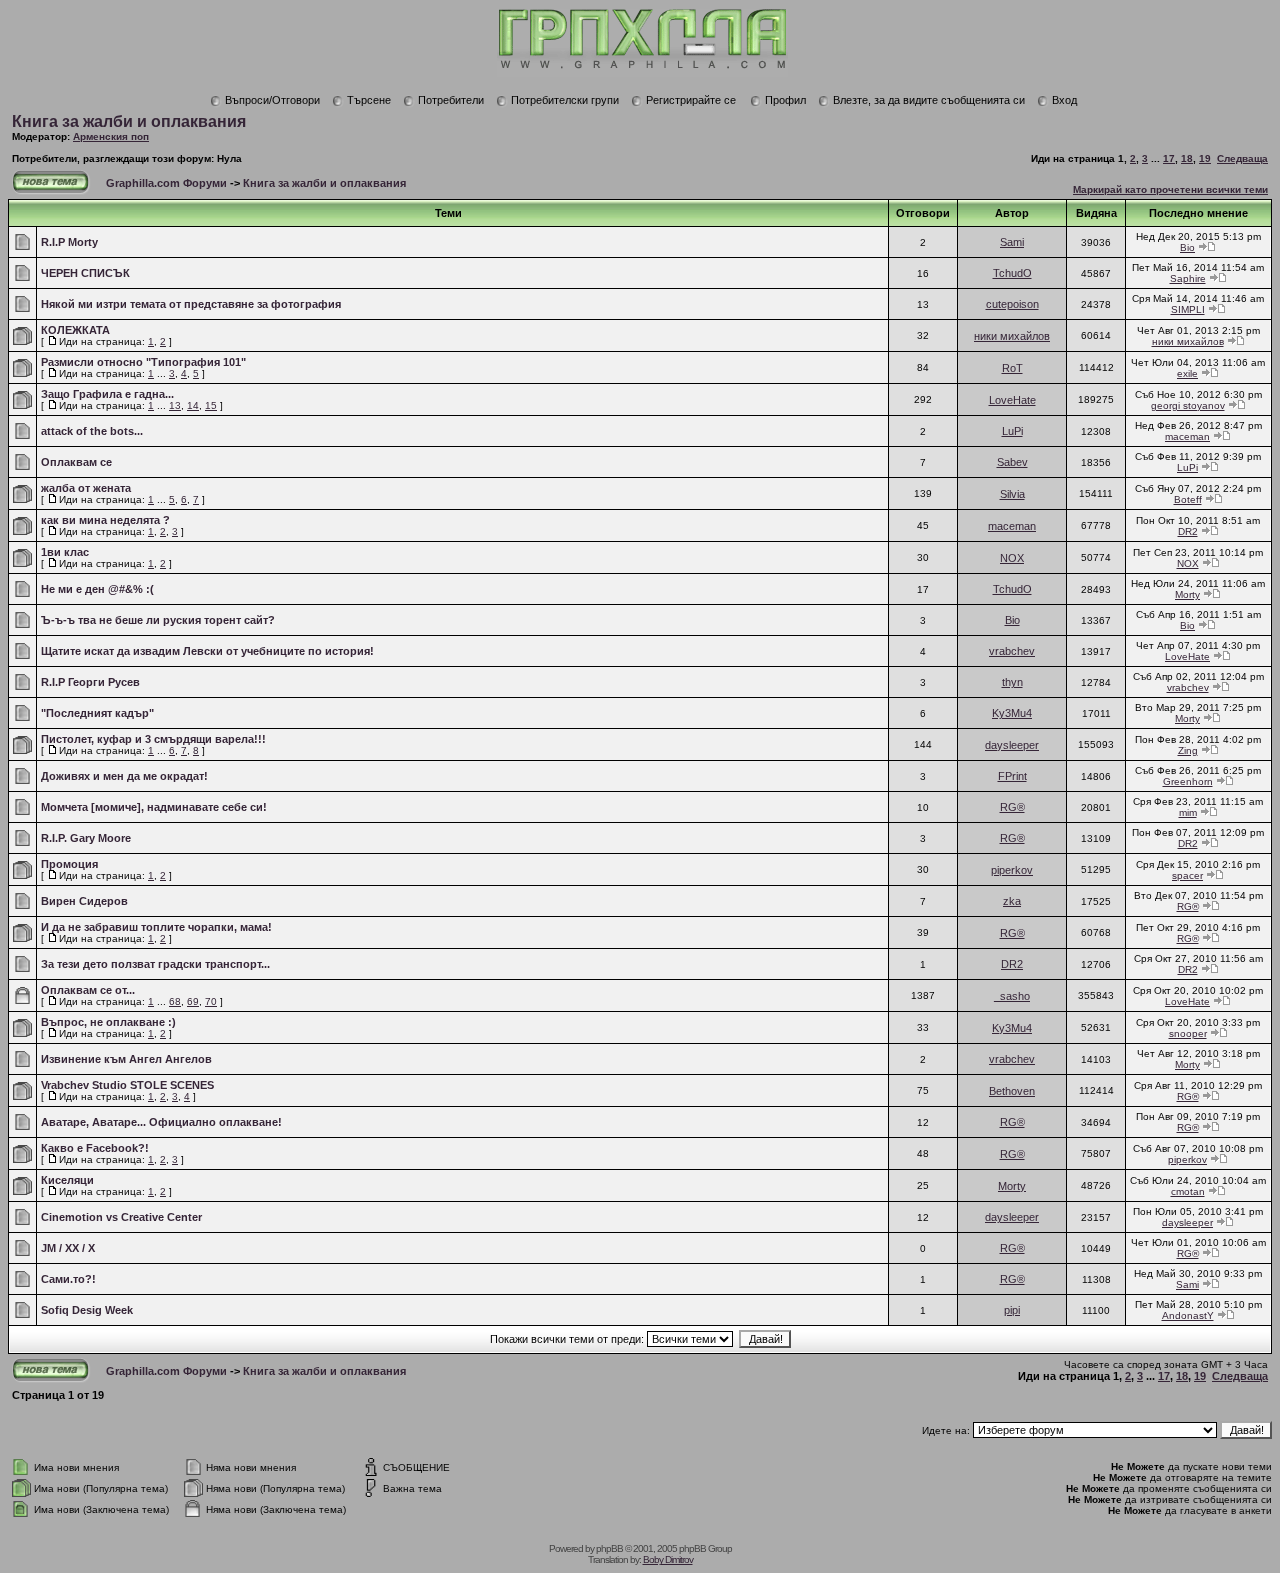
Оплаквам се (76, 462)
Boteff (1188, 499)
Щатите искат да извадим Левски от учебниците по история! (207, 651)
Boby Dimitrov (668, 1559)
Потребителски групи (565, 100)
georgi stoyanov (1188, 405)
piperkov (1012, 870)
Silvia (1012, 494)
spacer (1187, 875)
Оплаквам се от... (88, 990)
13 (175, 405)
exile (1187, 373)
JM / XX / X (68, 1248)
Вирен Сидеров (84, 901)
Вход (1064, 100)
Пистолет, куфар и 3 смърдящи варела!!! (153, 739)
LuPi (1012, 431)
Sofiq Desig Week (87, 1310)
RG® (1012, 807)
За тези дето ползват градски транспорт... (155, 964)
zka (1012, 901)
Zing (1188, 750)
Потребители (451, 100)
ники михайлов (1012, 336)
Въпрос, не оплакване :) (108, 1022)
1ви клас (65, 552)
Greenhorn (1188, 781)
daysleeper (1012, 745)
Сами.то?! (68, 1279)
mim (1188, 812)
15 (211, 405)
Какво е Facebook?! (95, 1148)
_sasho (1012, 996)
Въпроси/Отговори (272, 100)
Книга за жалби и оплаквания (129, 121)
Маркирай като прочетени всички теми (1170, 189)
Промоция (69, 864)
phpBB (609, 1548)
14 (193, 405)
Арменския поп (111, 136)
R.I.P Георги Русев (90, 682)
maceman (1187, 436)
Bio (1187, 247)
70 (211, 1001)
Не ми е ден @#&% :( (97, 589)
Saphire (1188, 278)
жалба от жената (86, 488)
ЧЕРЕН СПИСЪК (85, 273)
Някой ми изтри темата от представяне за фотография (191, 304)
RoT (1012, 368)
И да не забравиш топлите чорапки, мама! (156, 927)
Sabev (1012, 462)
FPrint (1012, 776)
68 (175, 1001)
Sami (1012, 242)
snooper (1188, 1033)
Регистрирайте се (691, 100)
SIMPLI (1188, 309)
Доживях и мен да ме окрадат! (124, 776)
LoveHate (1012, 400)
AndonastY (1188, 1315)
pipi (1012, 1310)
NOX (1012, 558)
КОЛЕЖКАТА (75, 330)
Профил (785, 100)
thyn (1012, 682)
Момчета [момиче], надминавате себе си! (154, 807)
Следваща (1242, 158)
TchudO (1012, 273)
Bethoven (1012, 1091)
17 (1169, 158)
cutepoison (1012, 304)
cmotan (1188, 1191)
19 (1205, 158)
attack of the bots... (92, 431)
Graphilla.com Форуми (166, 183)
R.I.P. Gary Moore (86, 838)
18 (1187, 158)
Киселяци (67, 1180)
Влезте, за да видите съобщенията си (929, 100)
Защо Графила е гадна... (107, 394)
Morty (1187, 594)
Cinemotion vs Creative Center (121, 1217)
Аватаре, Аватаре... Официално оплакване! (161, 1122)
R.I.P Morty (69, 242)
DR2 (1188, 531)
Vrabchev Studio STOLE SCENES (127, 1085)
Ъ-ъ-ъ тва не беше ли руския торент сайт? (158, 620)
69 (193, 1001)
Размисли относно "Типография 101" (143, 362)
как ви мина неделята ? (105, 520)
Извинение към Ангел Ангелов (126, 1059)
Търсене (369, 100)
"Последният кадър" (97, 713)
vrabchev (1012, 651)
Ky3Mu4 (1012, 713)
